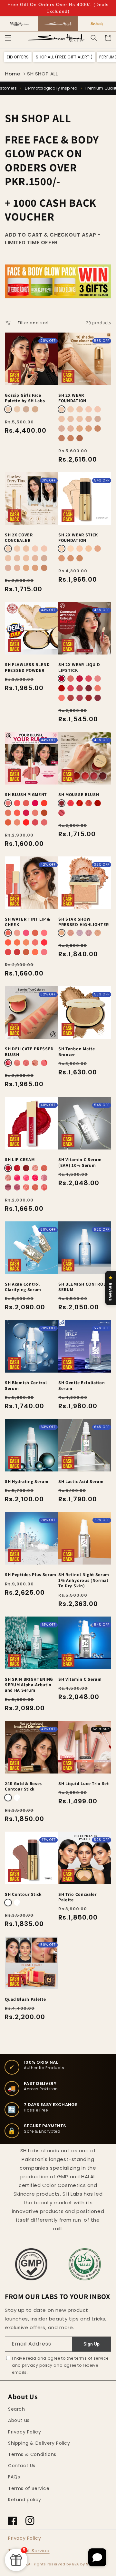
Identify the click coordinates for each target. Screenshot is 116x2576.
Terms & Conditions (32, 2454)
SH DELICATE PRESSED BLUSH (29, 1052)
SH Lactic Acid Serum (81, 1482)
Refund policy (25, 2500)
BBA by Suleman (88, 2564)
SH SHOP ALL (43, 74)
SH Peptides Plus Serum (31, 1575)
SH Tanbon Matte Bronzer (77, 1052)
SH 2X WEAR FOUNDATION (72, 398)
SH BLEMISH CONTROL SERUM (82, 1287)
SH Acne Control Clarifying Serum (23, 1287)
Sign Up (92, 2344)
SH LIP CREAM (20, 1160)
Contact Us (22, 2466)
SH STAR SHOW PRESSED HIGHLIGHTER (84, 922)
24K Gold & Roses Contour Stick (23, 1786)
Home (13, 74)
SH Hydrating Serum (27, 1482)
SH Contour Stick (23, 1894)
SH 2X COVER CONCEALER (19, 538)
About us (19, 2420)
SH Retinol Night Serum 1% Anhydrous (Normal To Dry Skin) (84, 1580)
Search (17, 2409)
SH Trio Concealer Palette (77, 1897)
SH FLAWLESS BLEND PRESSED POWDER (27, 667)
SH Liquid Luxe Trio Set (84, 1784)
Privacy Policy (24, 2432)
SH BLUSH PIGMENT (26, 795)
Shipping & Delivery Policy (39, 2443)
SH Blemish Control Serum (26, 1385)
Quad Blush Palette (25, 1999)
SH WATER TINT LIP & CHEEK (28, 922)
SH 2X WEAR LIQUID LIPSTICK (79, 667)
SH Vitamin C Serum (80, 1679)
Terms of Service (29, 2488)
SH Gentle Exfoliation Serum (82, 1385)
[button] (8, 38)
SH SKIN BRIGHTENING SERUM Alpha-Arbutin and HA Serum (29, 1685)
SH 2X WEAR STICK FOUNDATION (78, 538)
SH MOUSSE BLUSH (79, 795)
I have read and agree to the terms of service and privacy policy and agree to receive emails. (60, 2365)
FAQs (14, 2477)
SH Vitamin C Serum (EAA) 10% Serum (80, 1162)
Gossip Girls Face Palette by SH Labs (25, 398)
